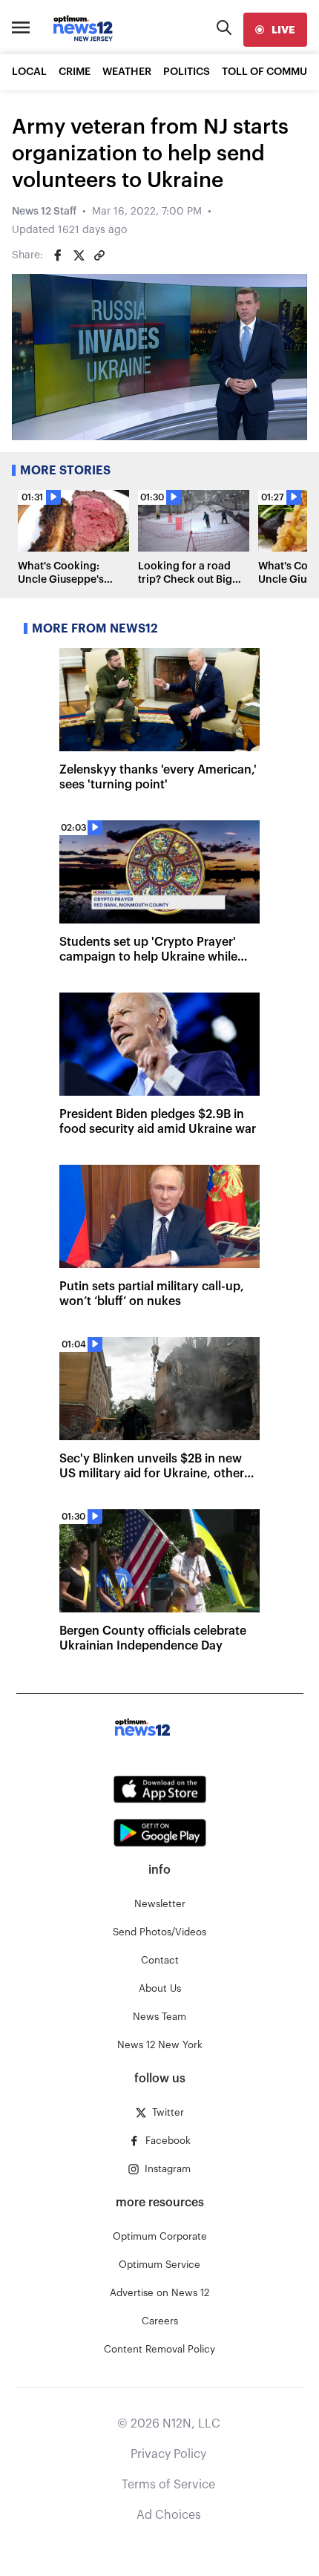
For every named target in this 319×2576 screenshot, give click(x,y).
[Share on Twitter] (79, 255)
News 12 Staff (44, 212)
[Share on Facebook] (58, 255)
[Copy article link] (99, 255)
